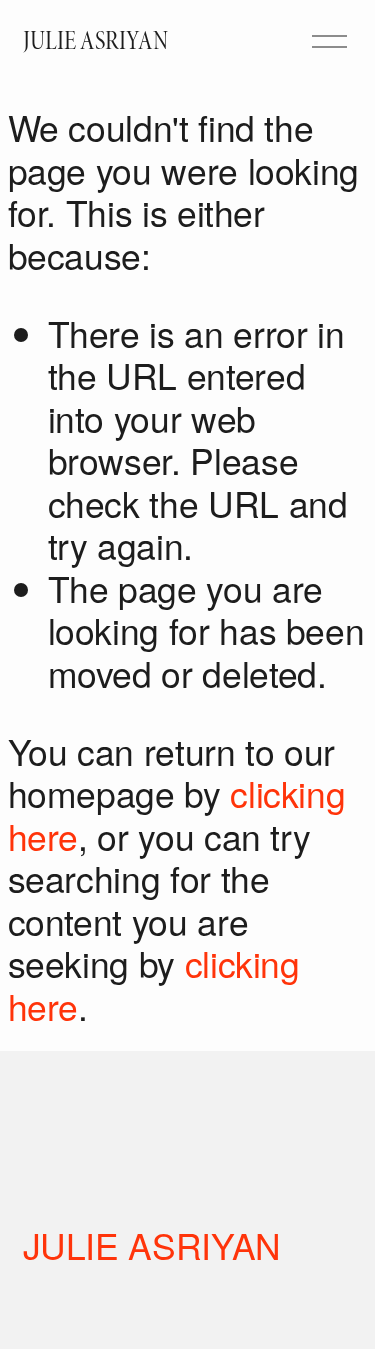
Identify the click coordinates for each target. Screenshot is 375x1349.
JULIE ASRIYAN (95, 41)
